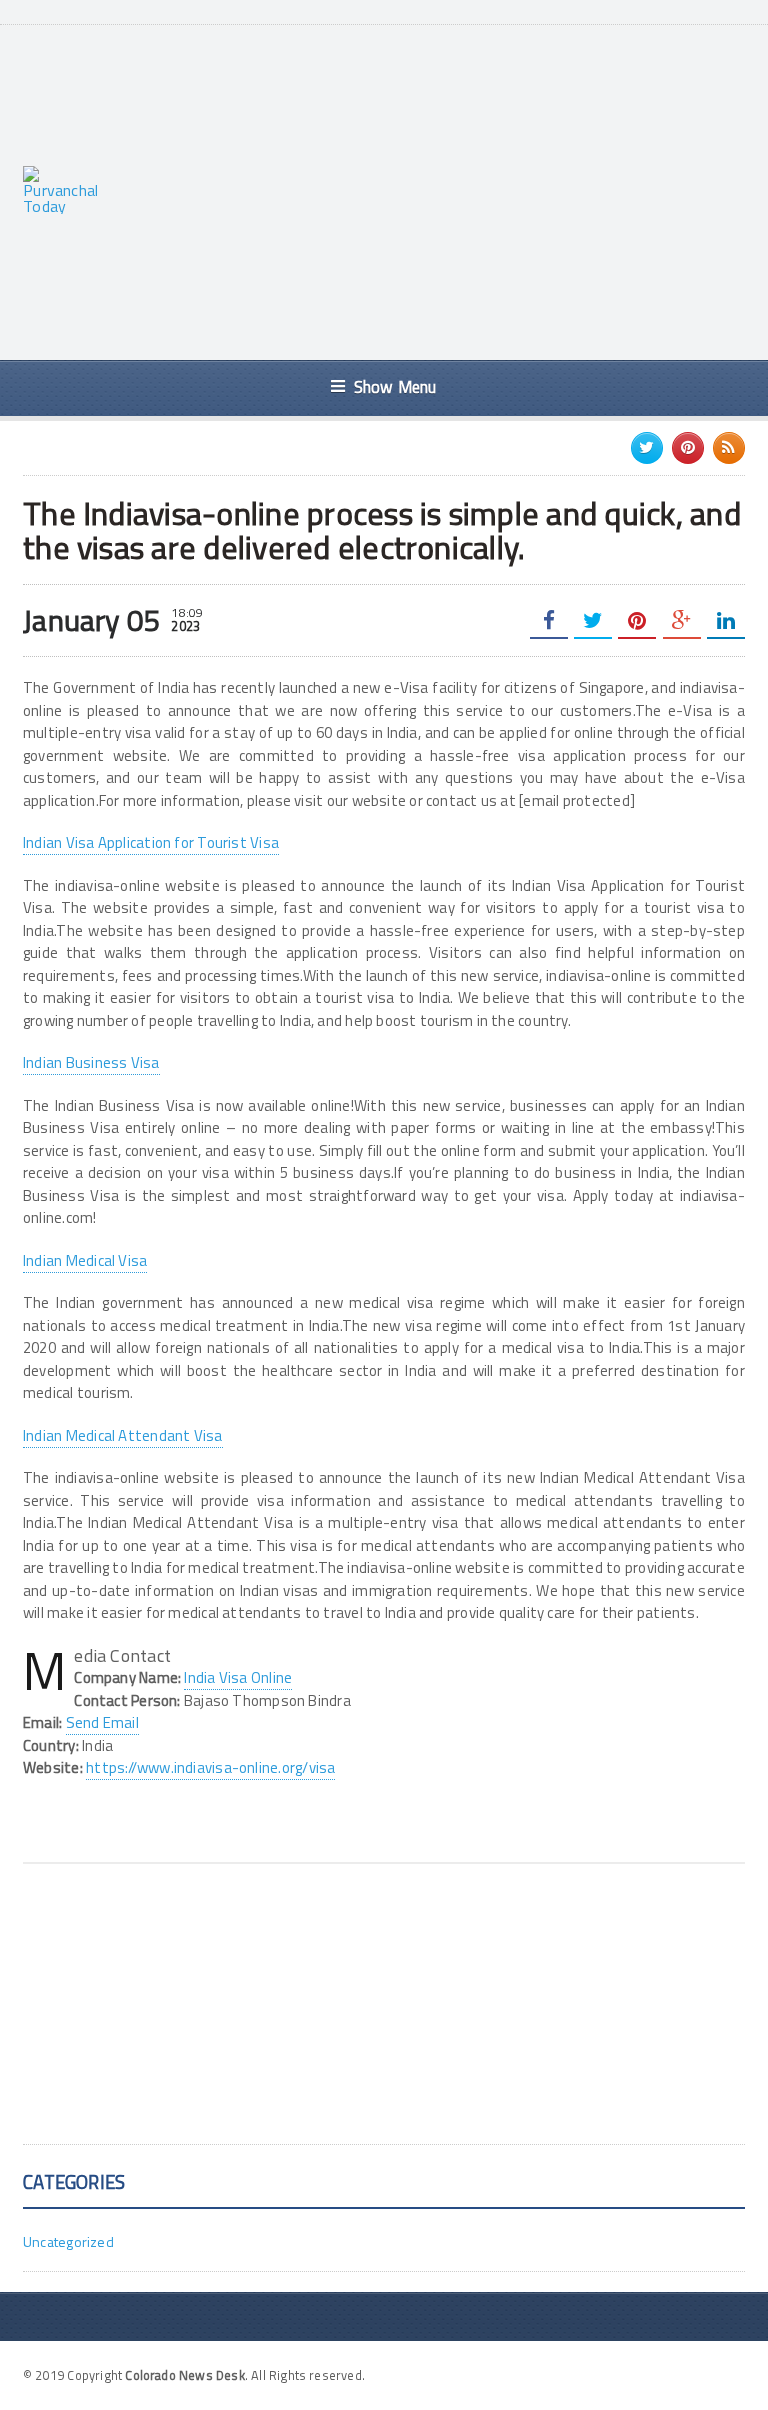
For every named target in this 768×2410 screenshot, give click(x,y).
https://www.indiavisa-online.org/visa (210, 1767)
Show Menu (395, 386)
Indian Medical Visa (85, 1260)
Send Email (102, 1722)
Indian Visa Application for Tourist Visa (151, 842)
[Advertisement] (443, 190)
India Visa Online (238, 1677)
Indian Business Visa (91, 1062)
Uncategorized (68, 2241)
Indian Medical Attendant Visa (123, 1435)
